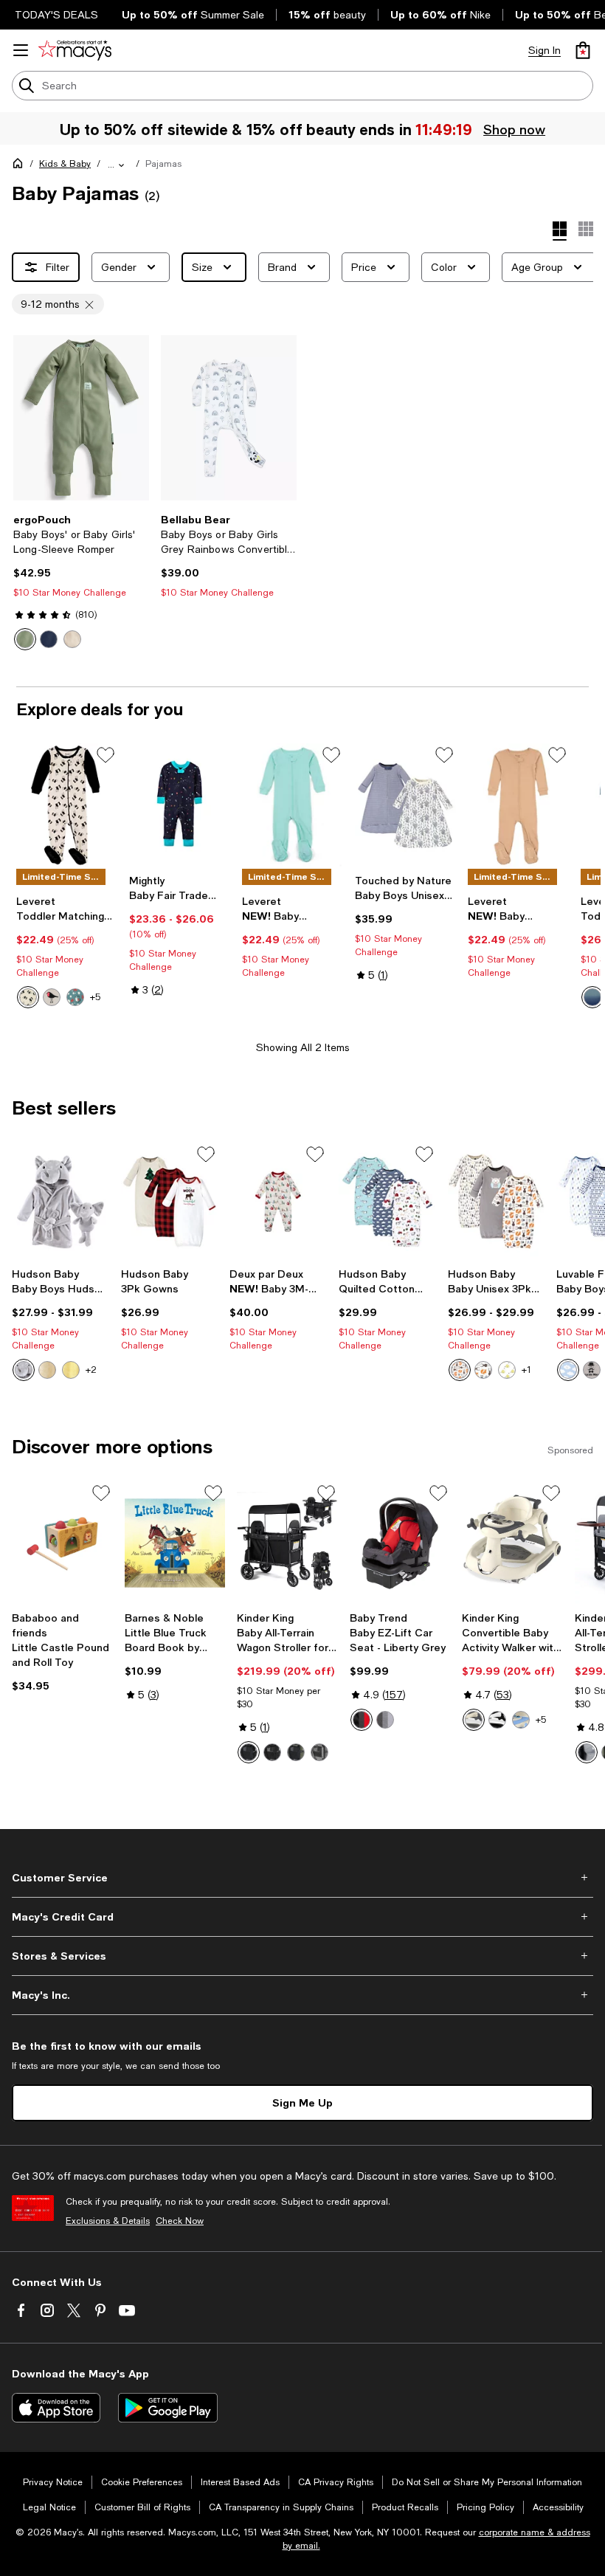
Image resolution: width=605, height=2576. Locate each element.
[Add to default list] (106, 755)
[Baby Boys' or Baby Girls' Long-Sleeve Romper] (81, 418)
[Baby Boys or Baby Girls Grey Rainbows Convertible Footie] (229, 418)
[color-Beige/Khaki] (474, 1720)
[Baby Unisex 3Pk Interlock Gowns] (497, 1202)
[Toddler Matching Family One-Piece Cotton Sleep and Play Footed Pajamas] (67, 805)
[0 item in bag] (583, 50)
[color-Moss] (25, 639)
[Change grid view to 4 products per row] (560, 231)
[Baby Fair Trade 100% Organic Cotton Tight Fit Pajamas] (180, 805)
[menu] (21, 50)
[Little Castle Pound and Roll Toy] (62, 1543)
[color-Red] (47, 1370)
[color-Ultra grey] (385, 1720)
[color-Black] (249, 1752)
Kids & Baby (65, 164)
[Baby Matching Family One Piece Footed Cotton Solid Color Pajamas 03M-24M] (293, 805)
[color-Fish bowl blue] (75, 997)
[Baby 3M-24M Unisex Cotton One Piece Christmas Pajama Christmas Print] (278, 1202)
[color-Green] (296, 1752)
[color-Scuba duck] (71, 1370)
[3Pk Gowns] (170, 1202)
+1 (526, 1370)
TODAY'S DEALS (56, 15)
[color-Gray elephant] (24, 1370)
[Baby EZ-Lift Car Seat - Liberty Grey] (400, 1543)
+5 (95, 997)
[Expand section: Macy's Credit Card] (302, 1917)
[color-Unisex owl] (460, 1370)
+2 (91, 1370)
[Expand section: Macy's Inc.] (302, 1995)
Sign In (544, 50)
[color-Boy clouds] (568, 1370)
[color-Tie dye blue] (592, 997)
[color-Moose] (483, 1370)
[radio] (25, 639)
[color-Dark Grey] (272, 1752)
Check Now (180, 2221)
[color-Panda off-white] (28, 997)
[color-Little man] (592, 1370)
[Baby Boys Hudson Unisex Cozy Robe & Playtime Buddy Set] (60, 1202)
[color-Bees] (507, 1370)
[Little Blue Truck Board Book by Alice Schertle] (175, 1543)
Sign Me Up (302, 2103)
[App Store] (56, 2408)
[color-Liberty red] (362, 1720)
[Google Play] (168, 2408)
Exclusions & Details (108, 2221)
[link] (81, 582)
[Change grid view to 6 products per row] (586, 229)
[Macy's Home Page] (75, 50)
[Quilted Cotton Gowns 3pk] (387, 1202)
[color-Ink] (49, 639)
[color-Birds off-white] (52, 997)
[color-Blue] (521, 1720)
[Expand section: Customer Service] (302, 1878)
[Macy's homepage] (21, 166)
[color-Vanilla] (72, 639)
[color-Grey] (319, 1752)
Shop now (514, 129)
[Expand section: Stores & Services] (302, 1956)
